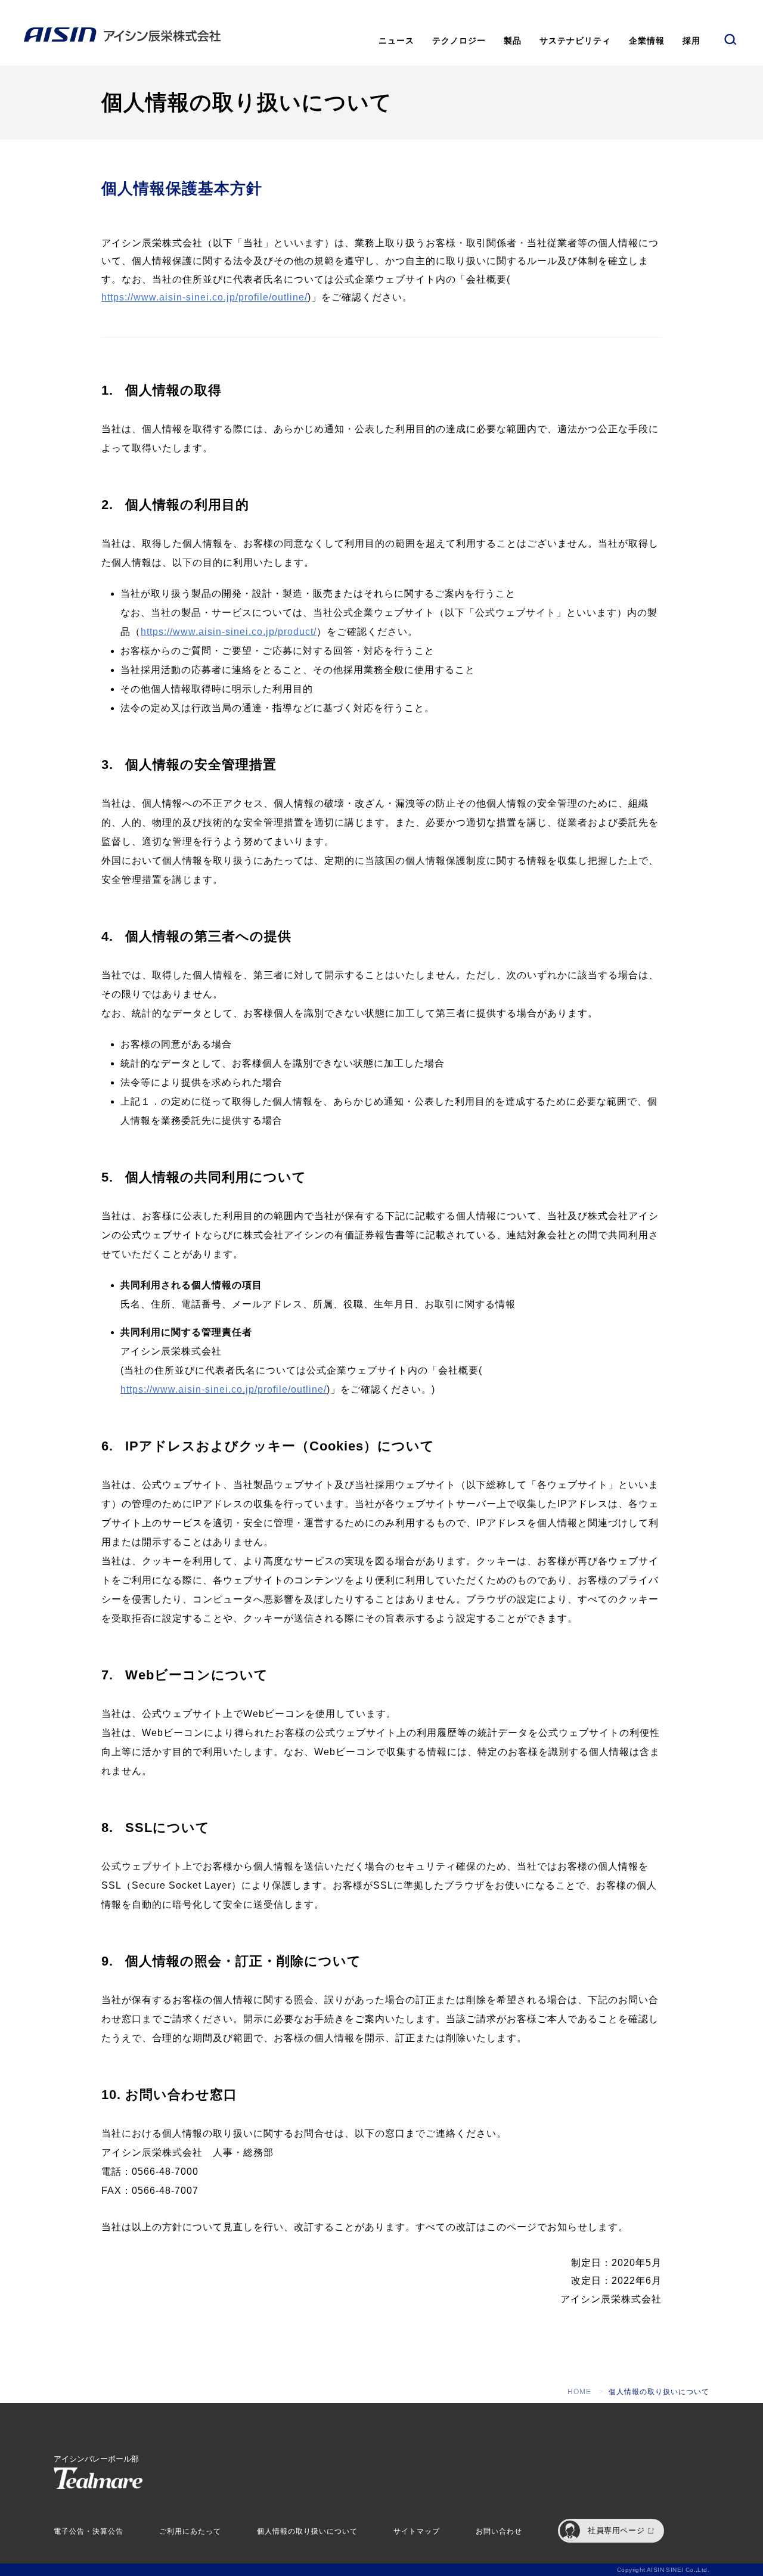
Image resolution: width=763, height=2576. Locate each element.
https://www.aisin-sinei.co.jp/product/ (229, 632)
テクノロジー (459, 41)
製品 (513, 41)
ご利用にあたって (190, 2531)
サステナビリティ (575, 41)
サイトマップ (417, 2531)
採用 (691, 41)
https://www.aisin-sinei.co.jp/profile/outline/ (204, 297)
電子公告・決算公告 (89, 2531)
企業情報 (647, 41)
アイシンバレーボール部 (96, 2459)
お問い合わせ (499, 2531)
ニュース (396, 41)
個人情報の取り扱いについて (307, 2531)
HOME (579, 2392)
